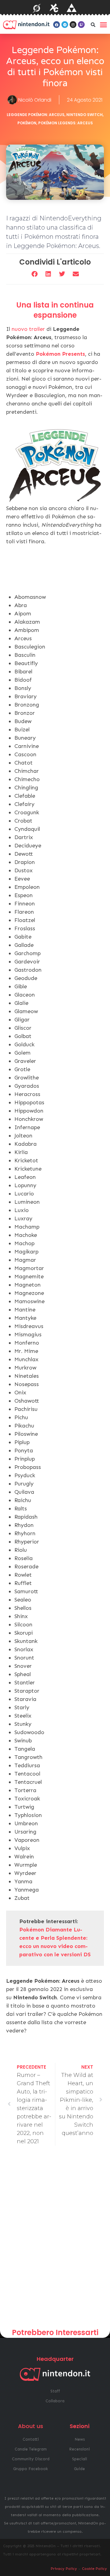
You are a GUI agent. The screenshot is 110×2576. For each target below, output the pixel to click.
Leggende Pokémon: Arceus (36, 115)
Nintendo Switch (84, 115)
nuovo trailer (28, 329)
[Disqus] (55, 2239)
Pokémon (27, 123)
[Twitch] (81, 25)
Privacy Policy (64, 2569)
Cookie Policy (94, 2569)
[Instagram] (73, 25)
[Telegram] (65, 25)
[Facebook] (57, 25)
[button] (93, 25)
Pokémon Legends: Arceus (66, 123)
